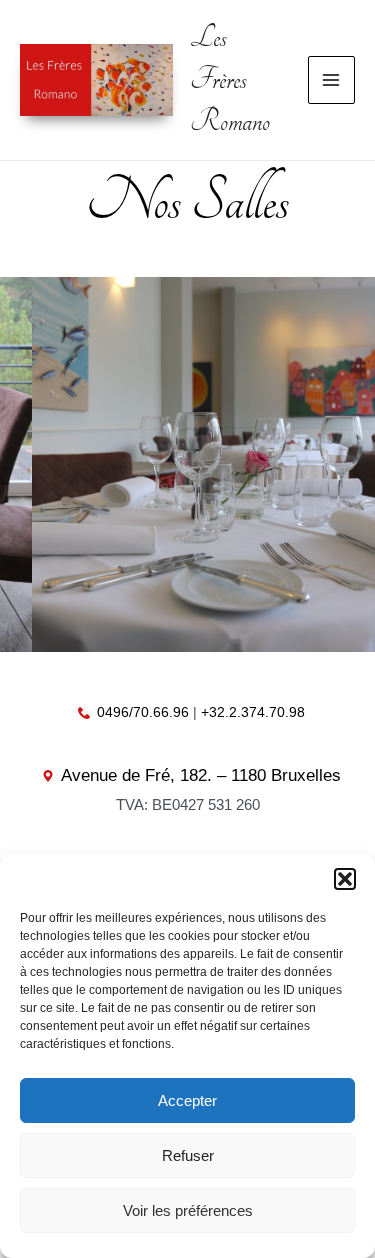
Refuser (188, 1155)
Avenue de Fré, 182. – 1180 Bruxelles (201, 775)
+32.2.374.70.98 (253, 712)
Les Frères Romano (230, 80)
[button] (345, 879)
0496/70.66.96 (143, 712)
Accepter (187, 1100)
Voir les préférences (188, 1210)
